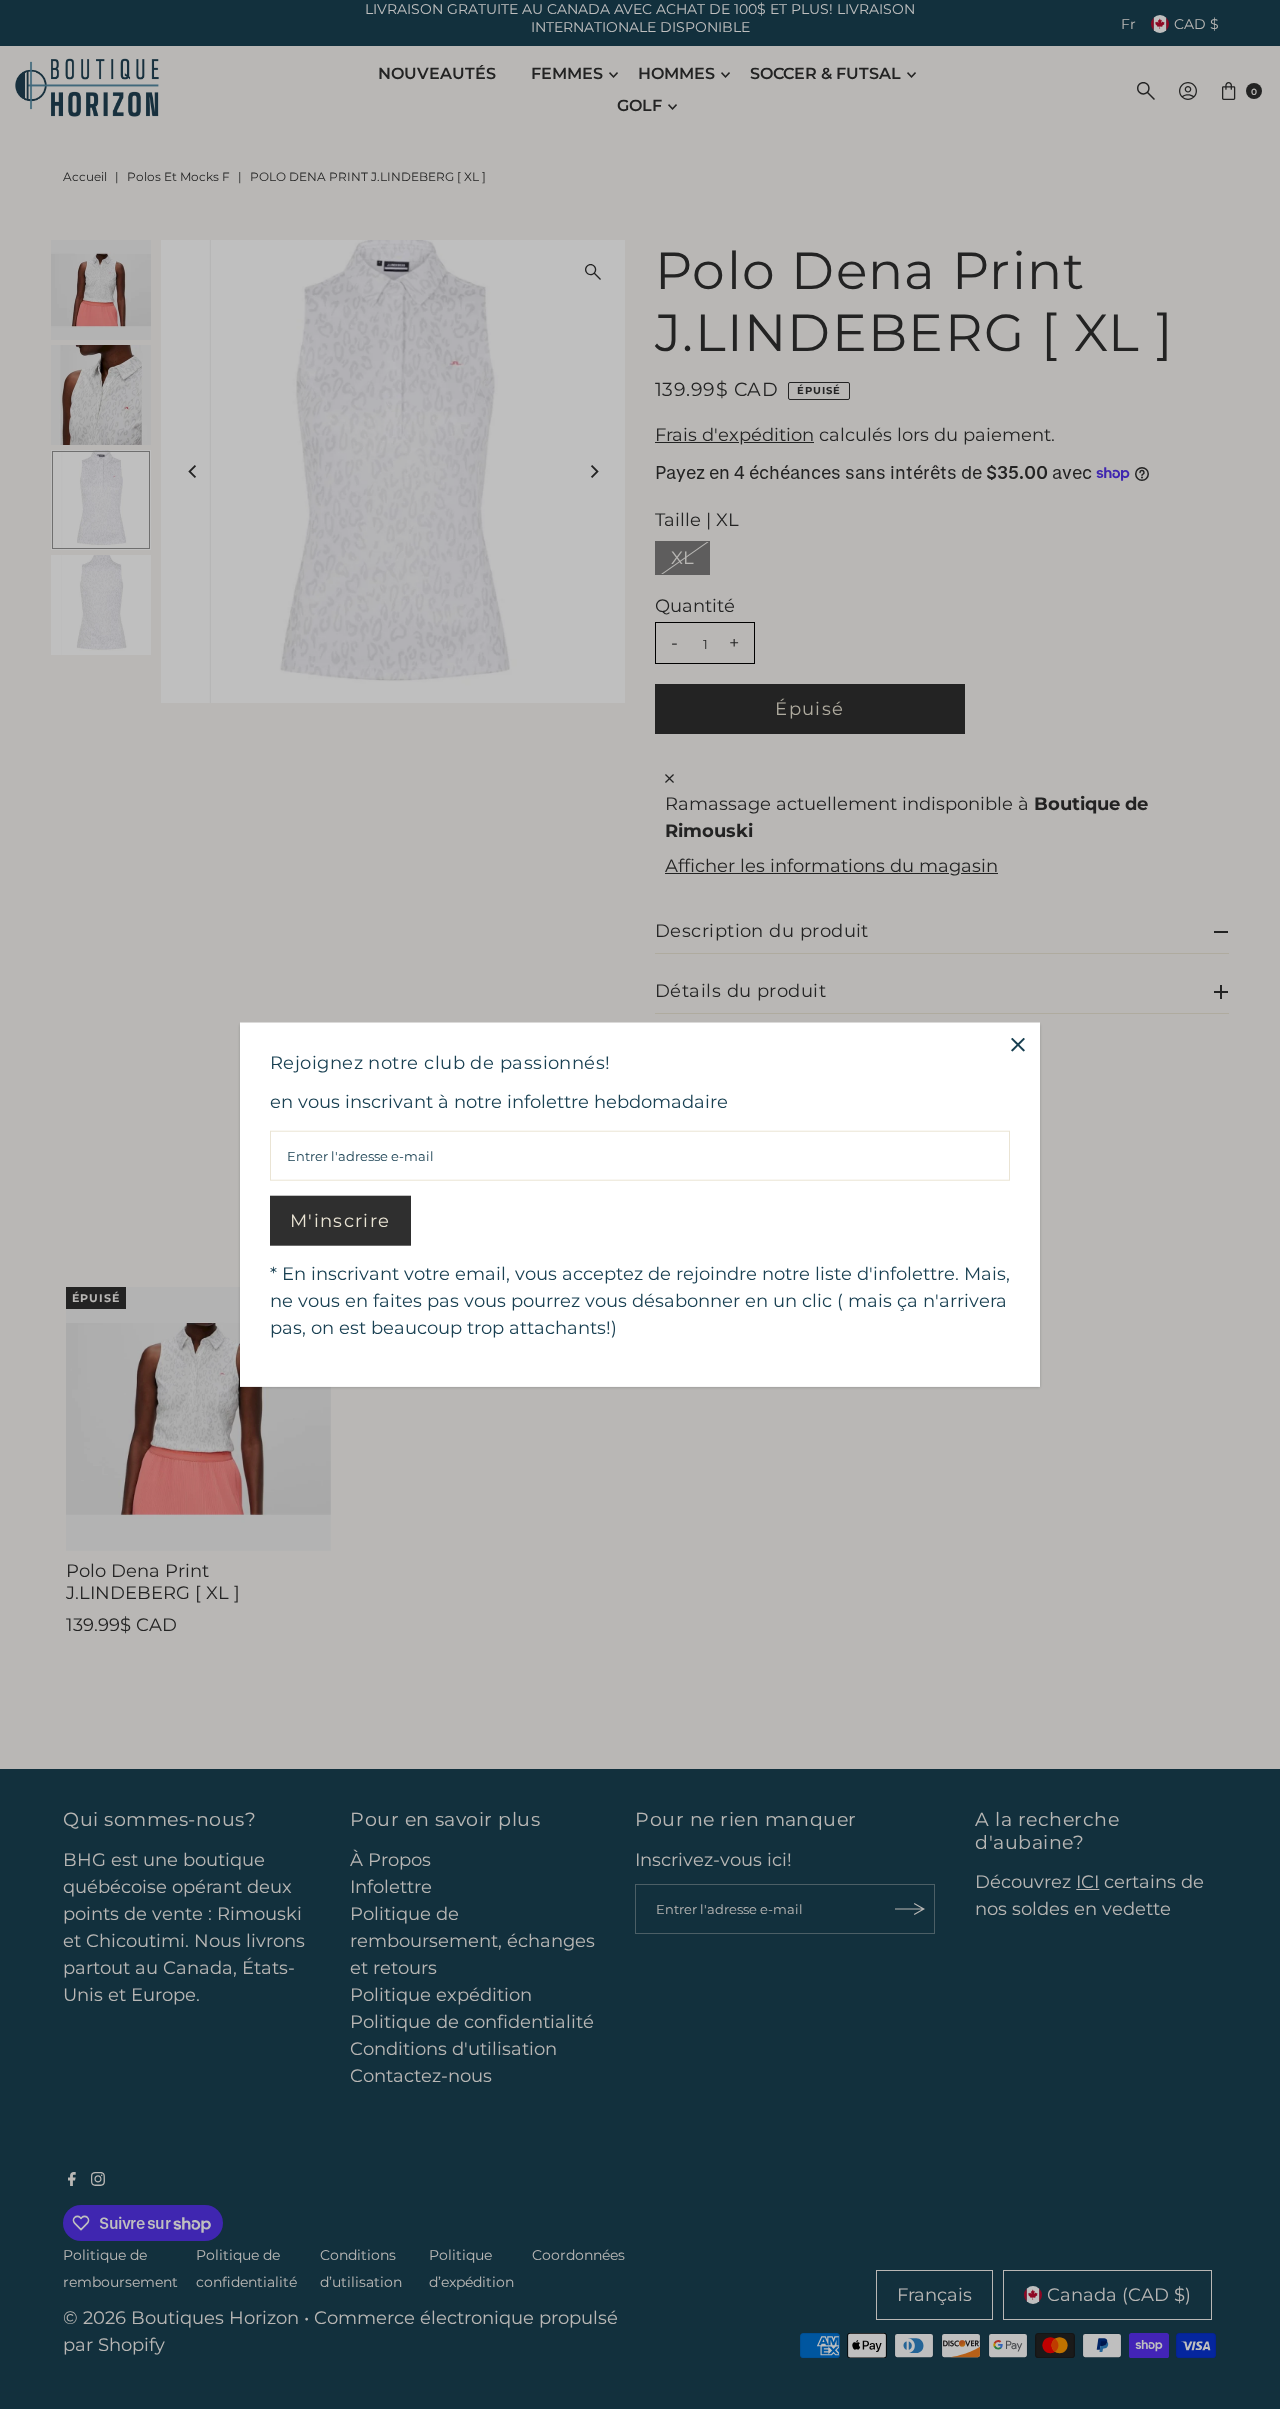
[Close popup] (1017, 1044)
